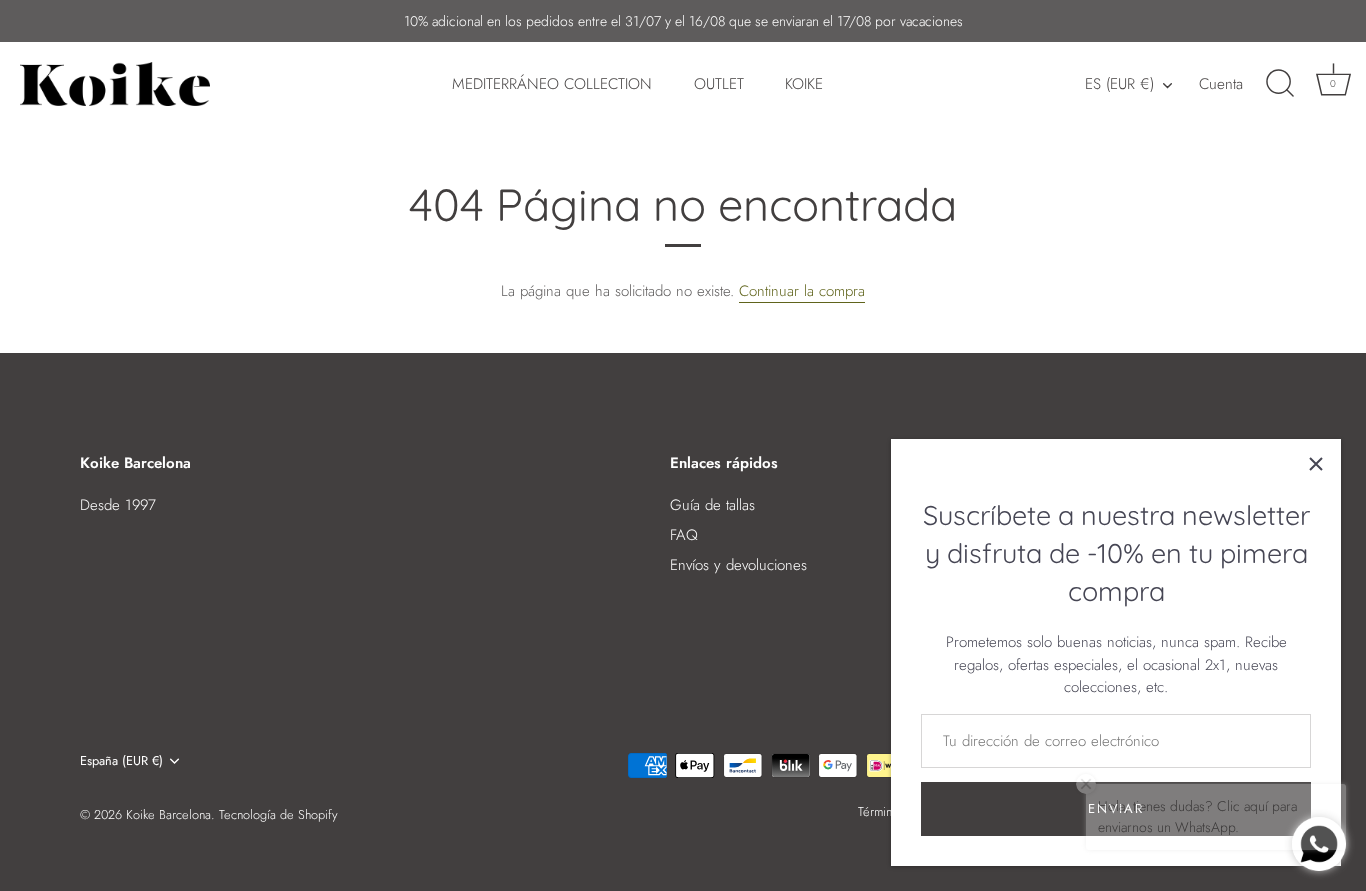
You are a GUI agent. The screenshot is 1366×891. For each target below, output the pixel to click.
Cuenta (1221, 84)
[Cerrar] (1316, 464)
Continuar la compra (802, 291)
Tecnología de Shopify (278, 814)
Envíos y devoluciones (738, 565)
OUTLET (719, 84)
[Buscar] (1280, 84)
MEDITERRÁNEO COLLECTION (552, 84)
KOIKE (804, 84)
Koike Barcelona (168, 814)
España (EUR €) (121, 761)
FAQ (684, 535)
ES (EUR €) (1119, 84)
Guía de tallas (712, 505)
